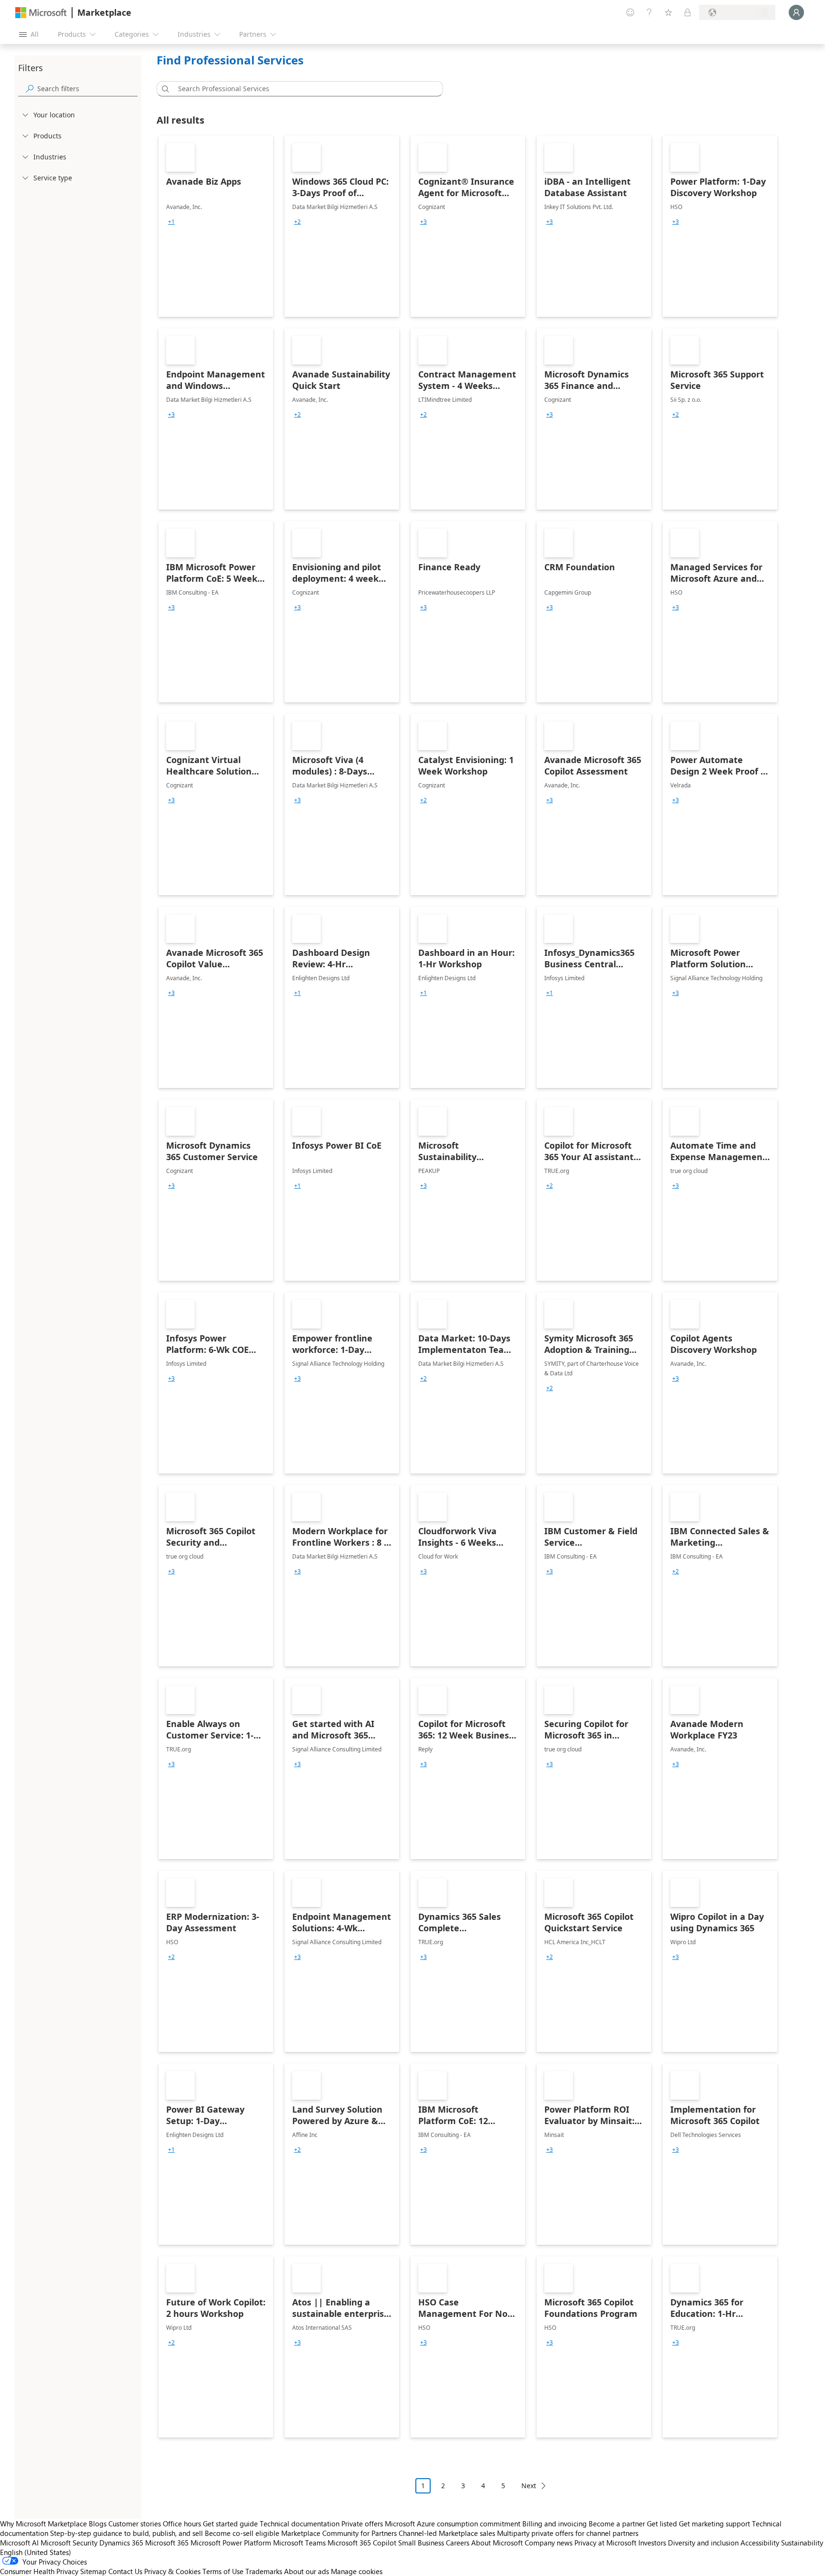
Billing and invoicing (555, 2524)
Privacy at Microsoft (605, 2543)
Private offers (362, 2524)
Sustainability (802, 2543)
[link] (216, 226)
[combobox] (303, 89)
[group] (171, 222)
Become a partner (617, 2524)
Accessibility (760, 2543)
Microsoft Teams (299, 2543)
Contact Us (125, 2571)
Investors (652, 2543)
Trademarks (264, 2571)
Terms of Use (223, 2571)
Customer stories (135, 2524)
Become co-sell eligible (242, 2533)
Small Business (421, 2543)
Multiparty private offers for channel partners (568, 2533)
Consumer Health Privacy (39, 2571)
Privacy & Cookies (172, 2571)
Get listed (662, 2524)
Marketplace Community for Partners (339, 2533)
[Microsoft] (41, 13)
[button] (164, 89)
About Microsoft (497, 2543)
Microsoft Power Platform (231, 2543)
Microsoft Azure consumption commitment (454, 2524)
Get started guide (230, 2524)
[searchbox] (87, 89)
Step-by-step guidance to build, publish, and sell (127, 2533)
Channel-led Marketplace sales (447, 2533)
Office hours (182, 2524)
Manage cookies (357, 2571)
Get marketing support (714, 2524)
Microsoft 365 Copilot (362, 2543)
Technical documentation (300, 2524)
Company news (549, 2543)
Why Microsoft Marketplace (43, 2524)
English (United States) (36, 2552)
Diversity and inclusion (703, 2543)
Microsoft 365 (167, 2543)
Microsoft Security (69, 2543)
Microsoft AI (19, 2543)
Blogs (98, 2524)
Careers (458, 2543)
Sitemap (93, 2571)
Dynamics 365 (121, 2543)
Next (529, 2486)
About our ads (307, 2571)
